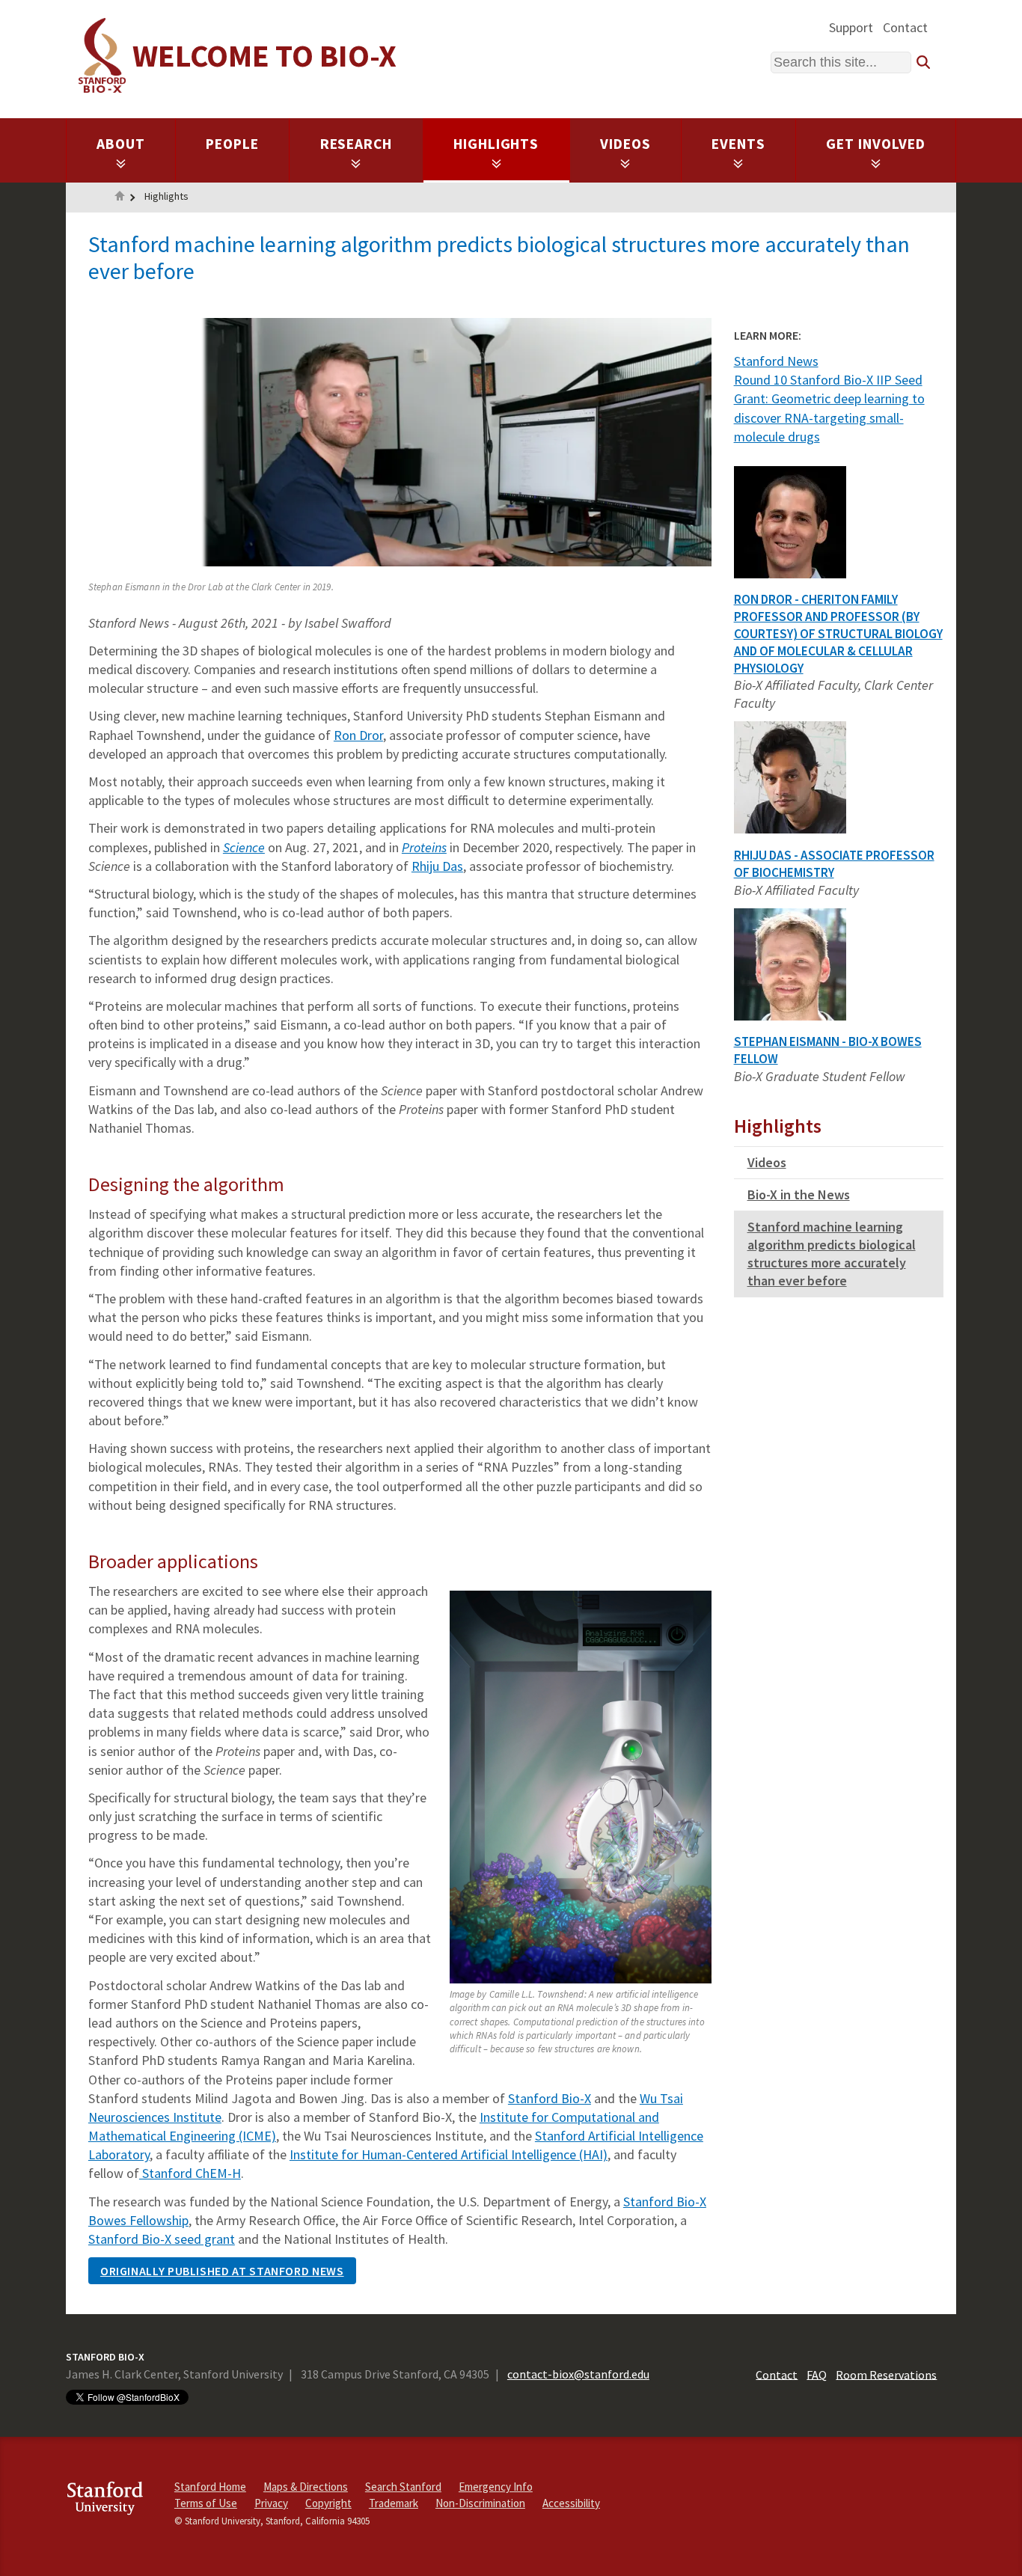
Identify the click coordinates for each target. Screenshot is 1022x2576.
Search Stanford (403, 2487)
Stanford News (776, 361)
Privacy (271, 2503)
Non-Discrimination (480, 2503)
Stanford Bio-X (550, 2098)
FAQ (817, 2374)
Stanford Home (210, 2487)
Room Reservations (886, 2374)
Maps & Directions (306, 2487)
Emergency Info (496, 2487)
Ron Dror (358, 735)
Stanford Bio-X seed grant (162, 2239)
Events (738, 144)
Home (120, 198)
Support (851, 27)
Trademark (394, 2503)
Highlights (496, 144)
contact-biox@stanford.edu (578, 2374)
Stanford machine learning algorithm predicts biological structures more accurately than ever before (832, 1254)
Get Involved (876, 144)
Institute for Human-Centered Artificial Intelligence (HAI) (449, 2154)
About (121, 144)
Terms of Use (206, 2503)
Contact (905, 27)
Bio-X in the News (799, 1194)
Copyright (328, 2503)
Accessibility (571, 2503)
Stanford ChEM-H (190, 2173)
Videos (625, 144)
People (232, 144)
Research (357, 144)
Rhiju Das (437, 866)
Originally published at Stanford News (222, 2271)
